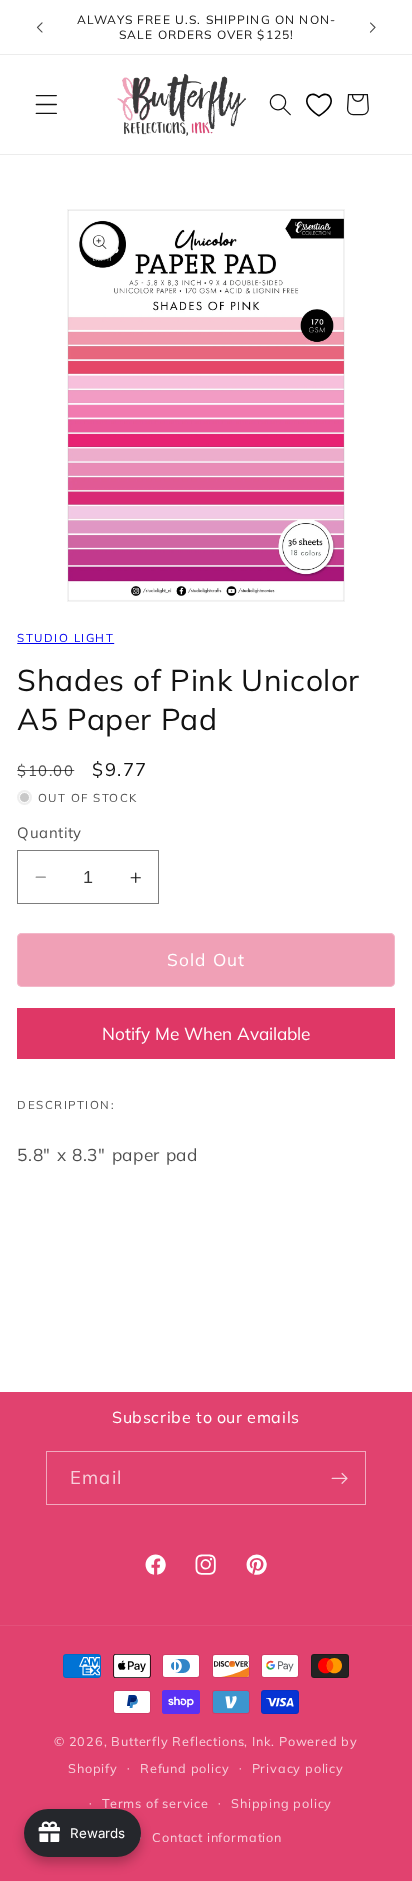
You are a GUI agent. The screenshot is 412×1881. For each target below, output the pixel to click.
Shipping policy (281, 1803)
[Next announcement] (373, 27)
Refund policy (184, 1768)
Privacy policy (298, 1768)
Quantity (49, 832)
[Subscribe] (339, 1478)
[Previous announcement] (39, 27)
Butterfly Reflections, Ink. (193, 1741)
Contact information (216, 1837)
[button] (46, 104)
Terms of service (155, 1803)
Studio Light (65, 637)
